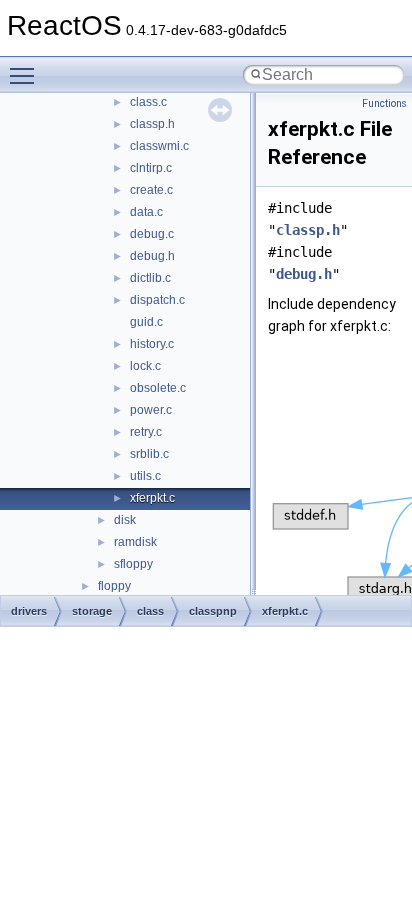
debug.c (152, 234)
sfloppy (133, 564)
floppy (114, 586)
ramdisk (135, 542)
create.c (151, 190)
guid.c (146, 322)
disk (125, 520)
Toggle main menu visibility (26, 75)
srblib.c (149, 454)
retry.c (146, 432)
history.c (152, 344)
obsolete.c (158, 388)
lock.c (145, 366)
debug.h (152, 256)
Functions (384, 103)
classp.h (152, 124)
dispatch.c (157, 300)
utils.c (145, 476)
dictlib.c (150, 278)
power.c (151, 410)
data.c (146, 212)
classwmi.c (159, 146)
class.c (148, 102)
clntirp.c (151, 168)
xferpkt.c (152, 498)
